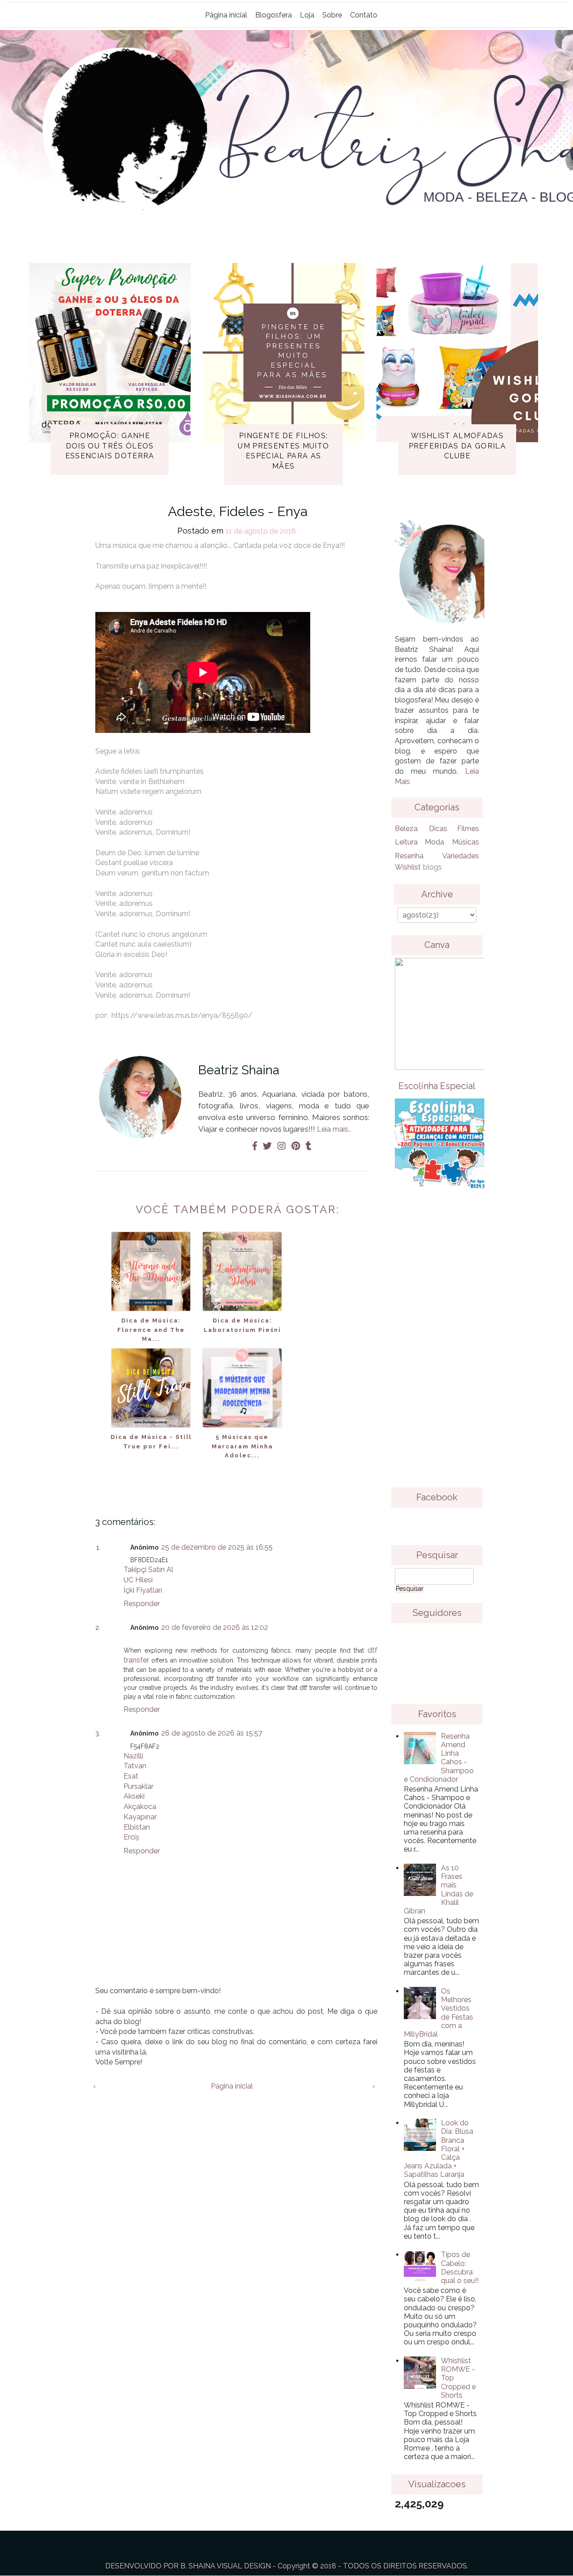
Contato (364, 15)
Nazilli (133, 1756)
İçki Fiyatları (143, 1590)
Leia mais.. (334, 1129)
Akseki (134, 1796)
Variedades (461, 856)
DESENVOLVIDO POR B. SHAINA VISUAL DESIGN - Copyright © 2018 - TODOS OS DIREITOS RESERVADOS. (287, 2566)
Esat (131, 1776)
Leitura (406, 842)
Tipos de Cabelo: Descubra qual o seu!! (460, 2268)
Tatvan (135, 1766)
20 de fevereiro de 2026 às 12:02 (215, 1627)
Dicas (438, 829)
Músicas (466, 842)
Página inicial (226, 15)
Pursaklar (139, 1786)
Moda (434, 842)
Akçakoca (140, 1807)
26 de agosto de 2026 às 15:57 (212, 1733)
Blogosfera (274, 15)
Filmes (468, 829)
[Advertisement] (437, 1345)
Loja (307, 15)
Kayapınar (140, 1817)
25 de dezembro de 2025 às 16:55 (217, 1547)
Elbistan (137, 1827)
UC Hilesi (138, 1580)
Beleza (406, 829)
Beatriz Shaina (239, 1070)
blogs (432, 867)
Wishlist (408, 867)
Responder (142, 1604)
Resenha (409, 856)
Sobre (332, 15)
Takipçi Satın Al (148, 1570)
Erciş (131, 1837)
